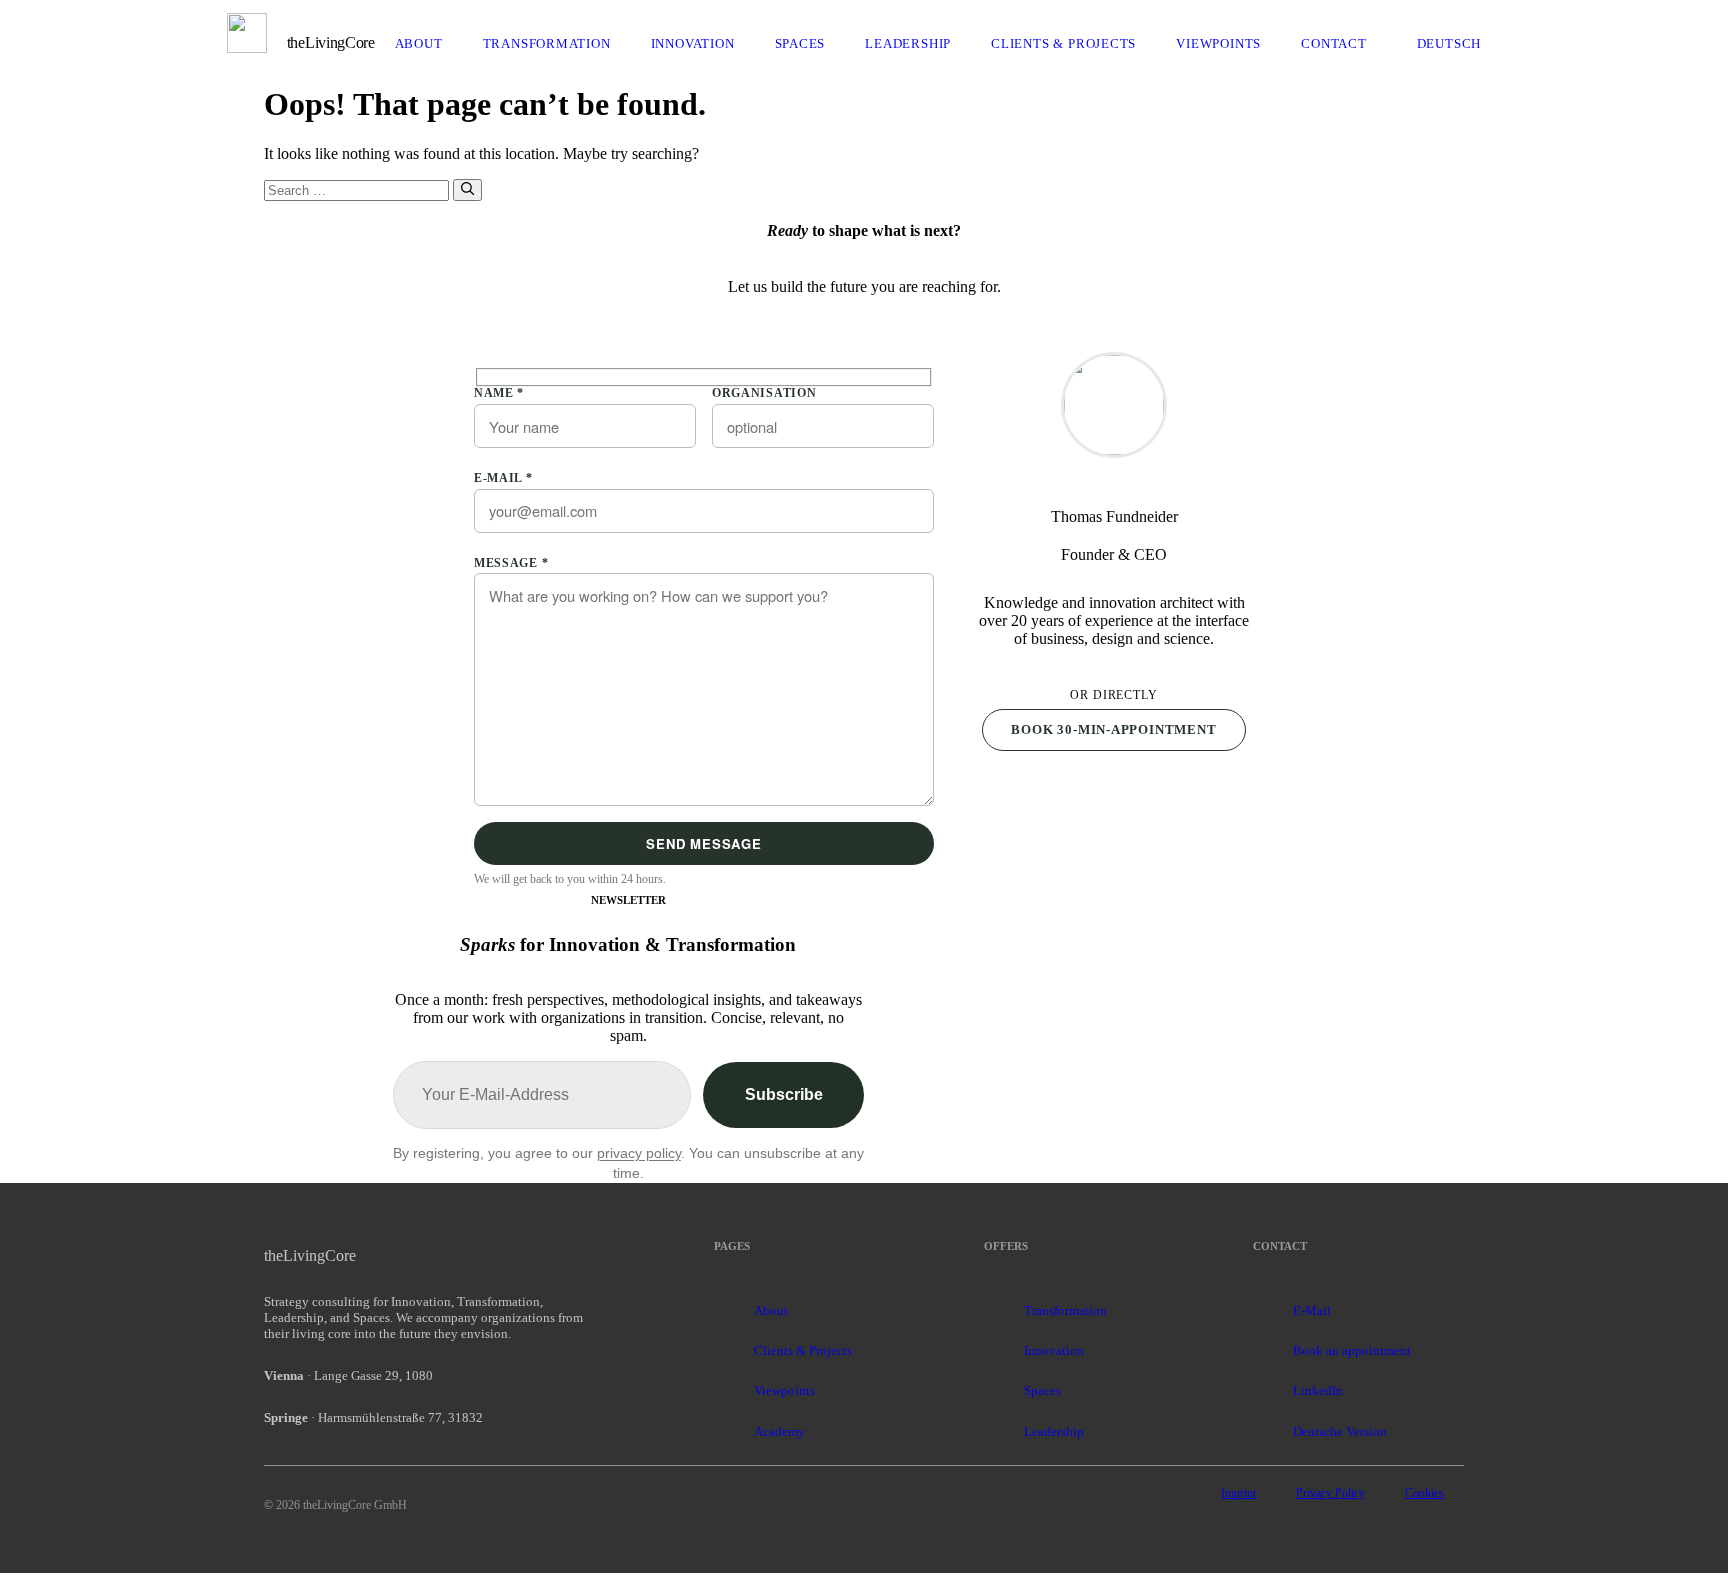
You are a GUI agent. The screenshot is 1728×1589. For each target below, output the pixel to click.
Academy (779, 1431)
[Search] (467, 190)
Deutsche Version (1340, 1431)
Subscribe (784, 1094)
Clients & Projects (1063, 43)
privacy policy (639, 1153)
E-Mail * (503, 478)
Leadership (908, 43)
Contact (1334, 43)
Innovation (693, 43)
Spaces (800, 43)
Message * (511, 563)
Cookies (1424, 1493)
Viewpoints (1218, 43)
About (419, 43)
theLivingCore (331, 42)
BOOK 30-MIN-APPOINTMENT (1113, 729)
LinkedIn (1318, 1390)
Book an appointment (1352, 1350)
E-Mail (1312, 1310)
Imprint (1238, 1493)
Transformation (547, 43)
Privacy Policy (1330, 1493)
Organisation (764, 393)
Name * (499, 393)
